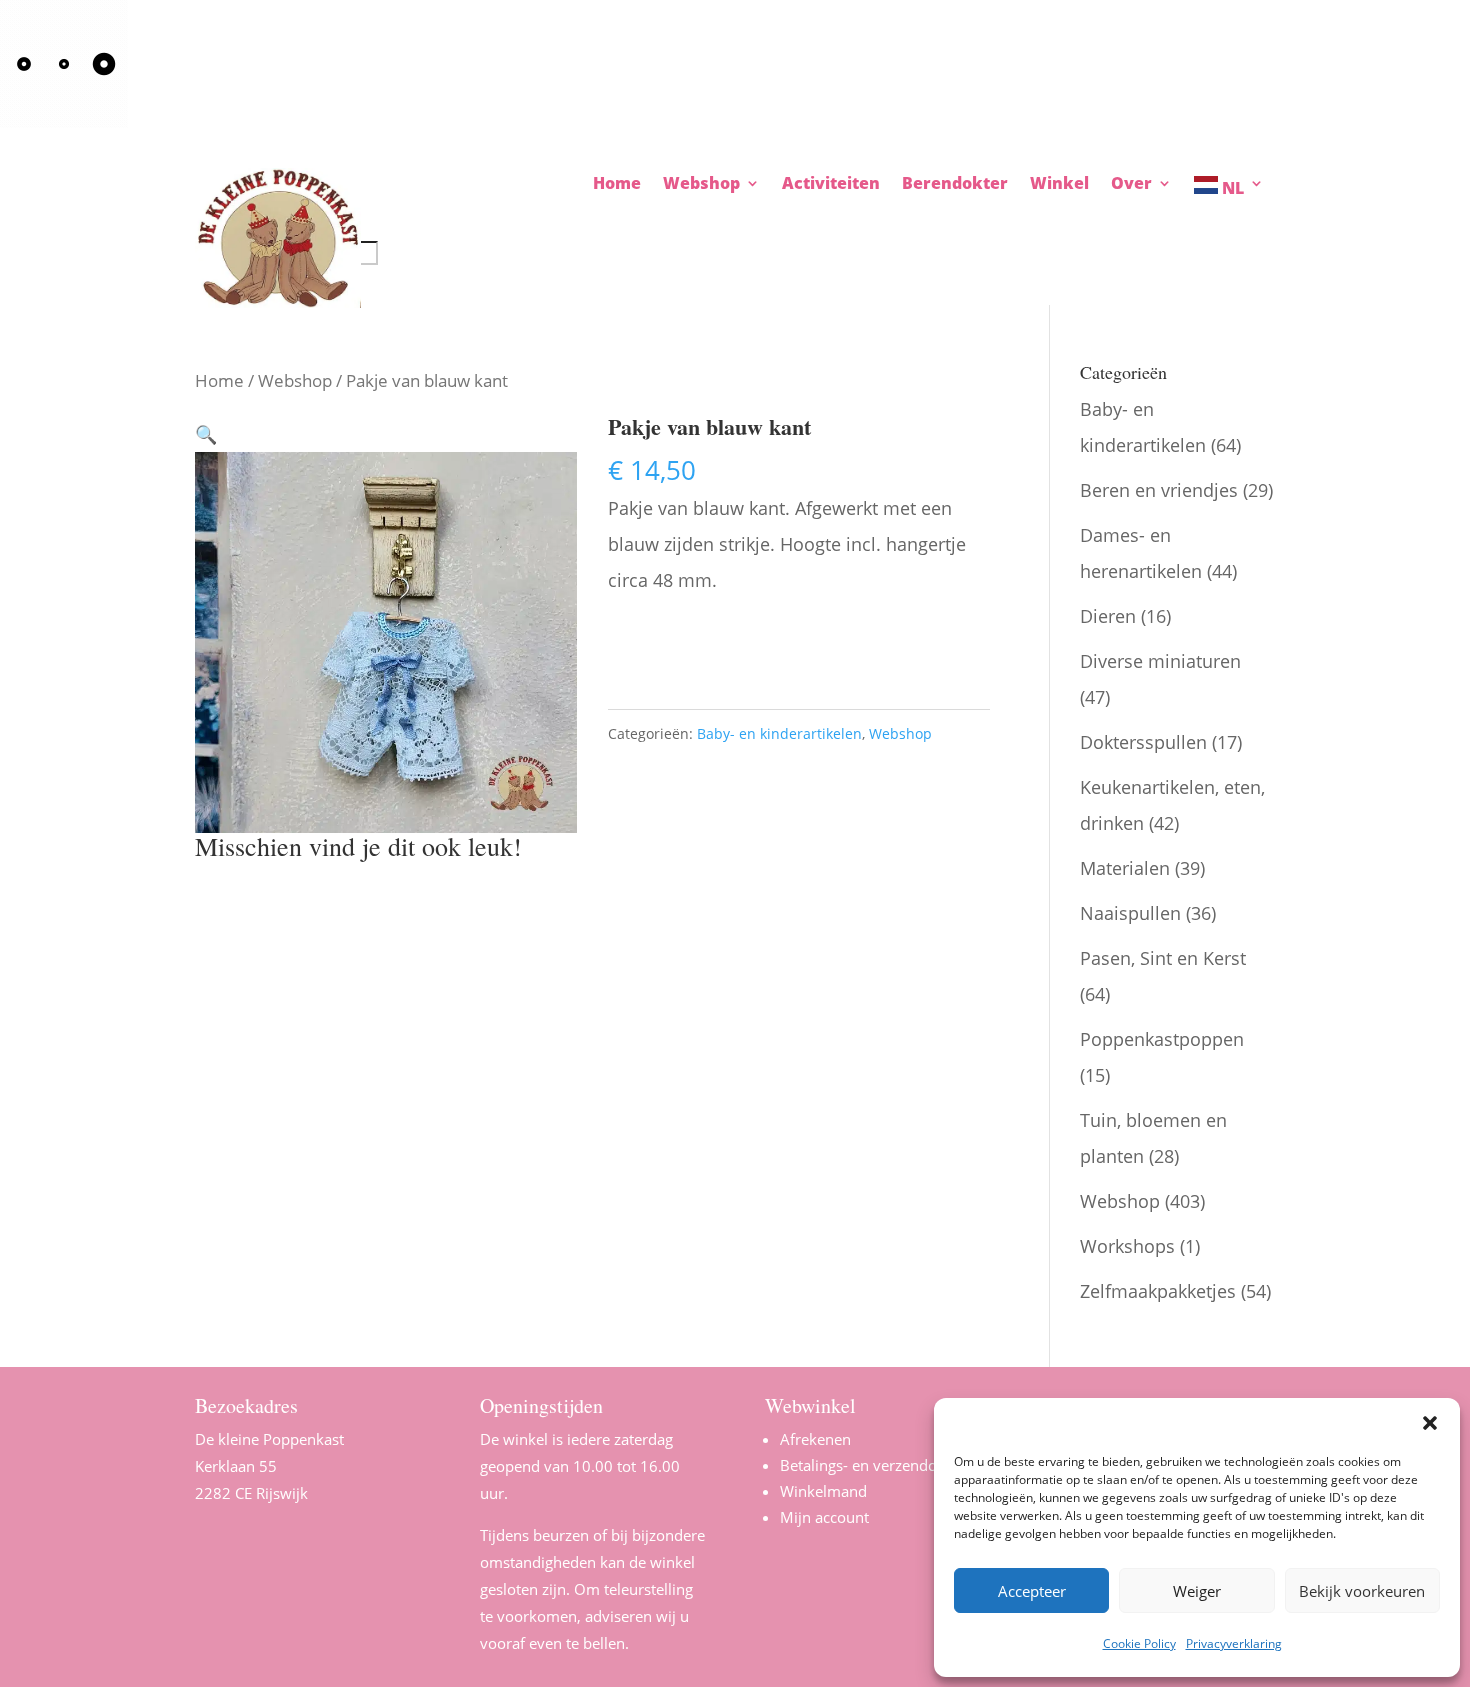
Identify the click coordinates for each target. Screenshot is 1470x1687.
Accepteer (1032, 1591)
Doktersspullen (1143, 742)
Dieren (1108, 616)
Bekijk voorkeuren (1362, 1591)
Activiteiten (831, 185)
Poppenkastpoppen (1162, 1039)
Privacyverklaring (1234, 1643)
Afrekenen (815, 1439)
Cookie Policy (1139, 1643)
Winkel (1059, 185)
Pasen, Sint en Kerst (1163, 958)
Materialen (1125, 868)
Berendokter (955, 185)
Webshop (295, 380)
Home (617, 185)
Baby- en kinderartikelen (779, 733)
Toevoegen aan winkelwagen (761, 645)
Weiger (1197, 1591)
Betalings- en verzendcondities (885, 1465)
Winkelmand (823, 1491)
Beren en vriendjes (1159, 490)
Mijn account (824, 1517)
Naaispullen (1130, 913)
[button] (1430, 1423)
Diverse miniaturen (1160, 661)
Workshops (1127, 1246)
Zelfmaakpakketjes (1158, 1291)
